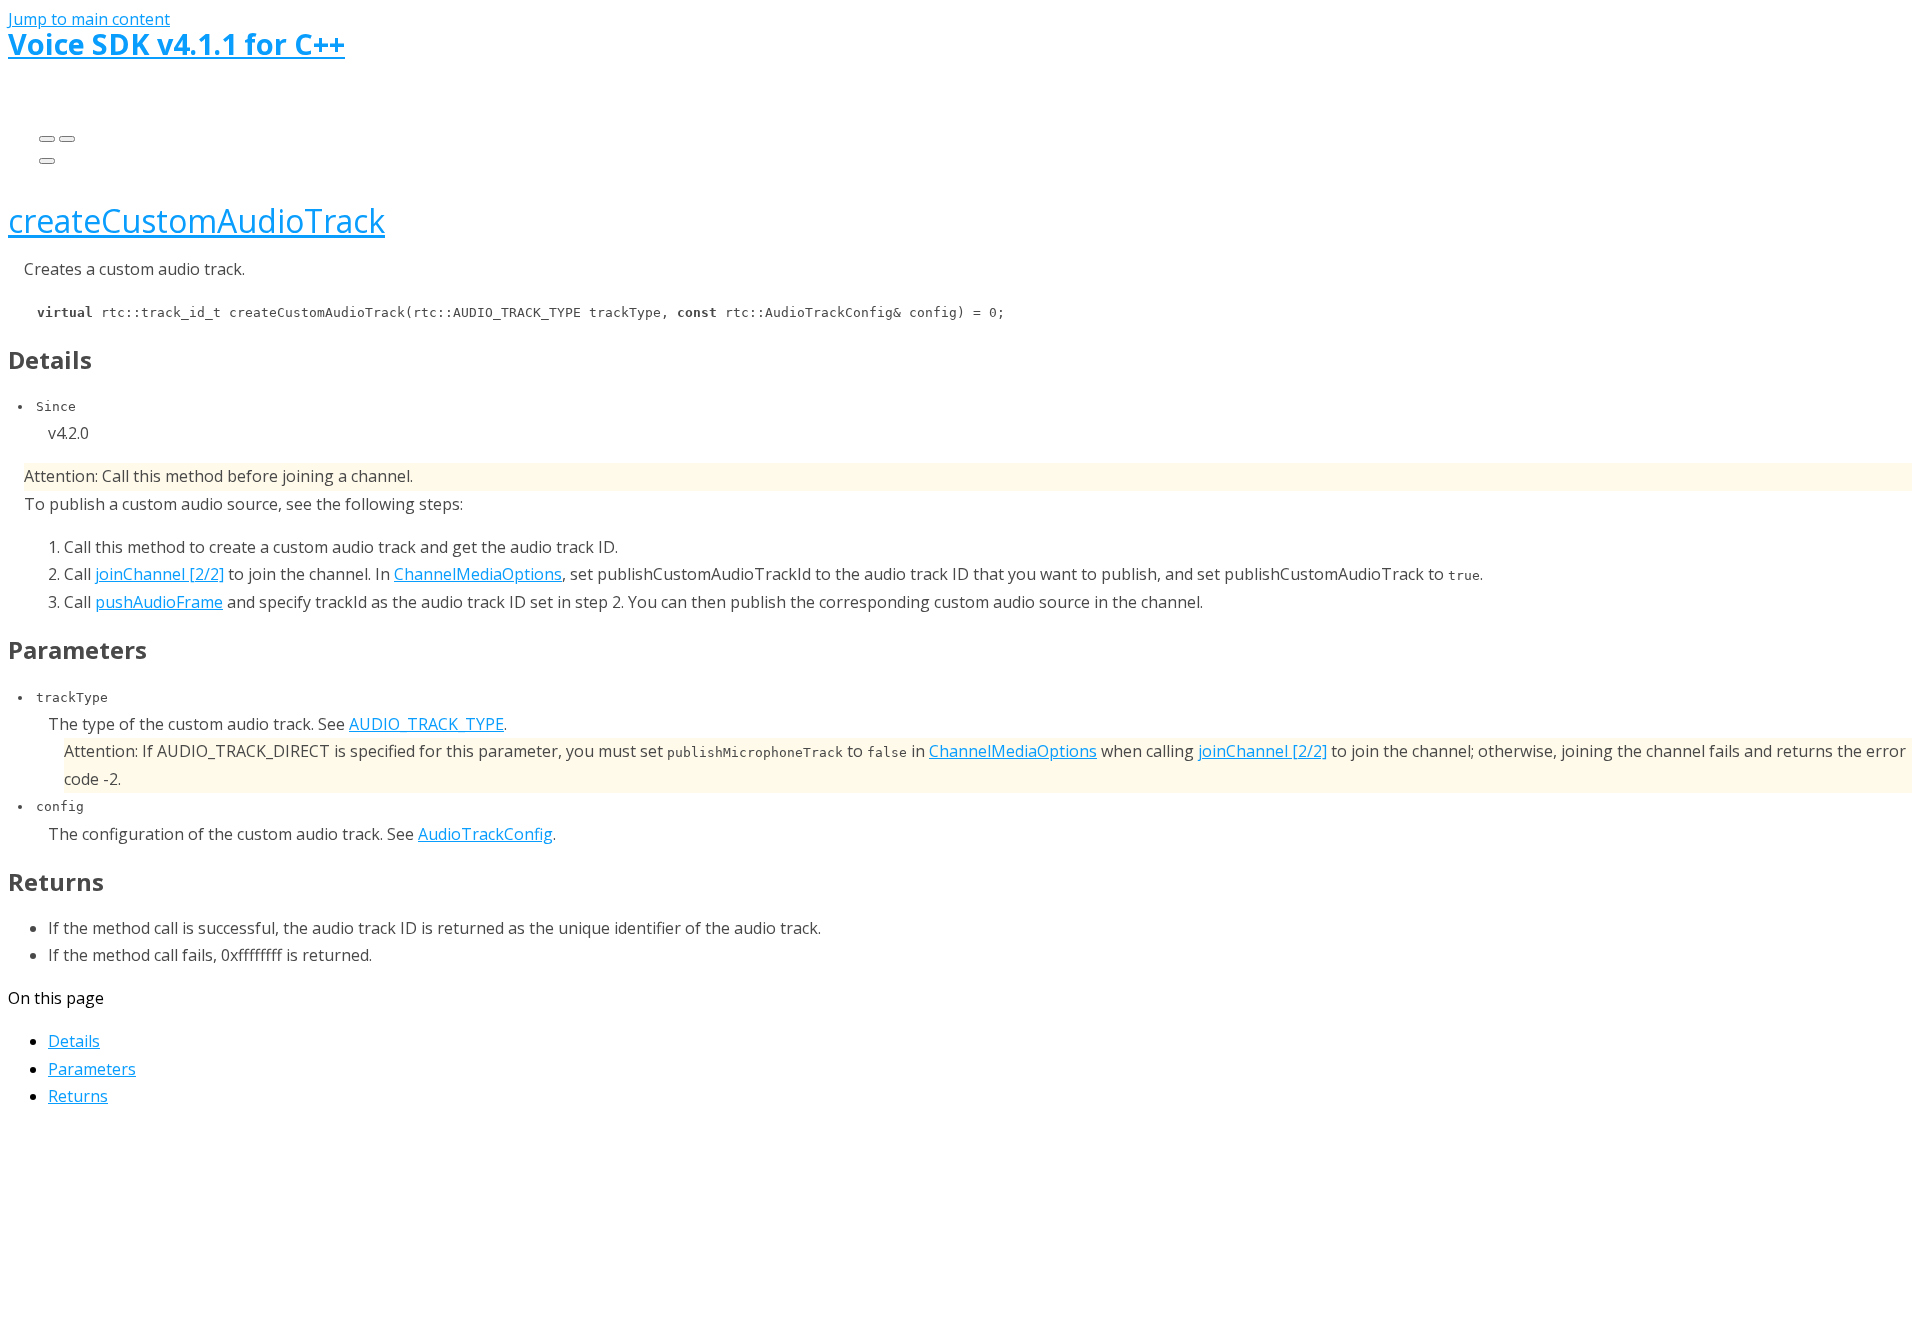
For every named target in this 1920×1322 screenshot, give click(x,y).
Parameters (92, 1069)
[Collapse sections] (67, 139)
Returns (78, 1096)
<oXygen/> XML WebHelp (1013, 1217)
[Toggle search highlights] (47, 139)
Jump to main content (89, 19)
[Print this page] (47, 161)
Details (74, 1041)
